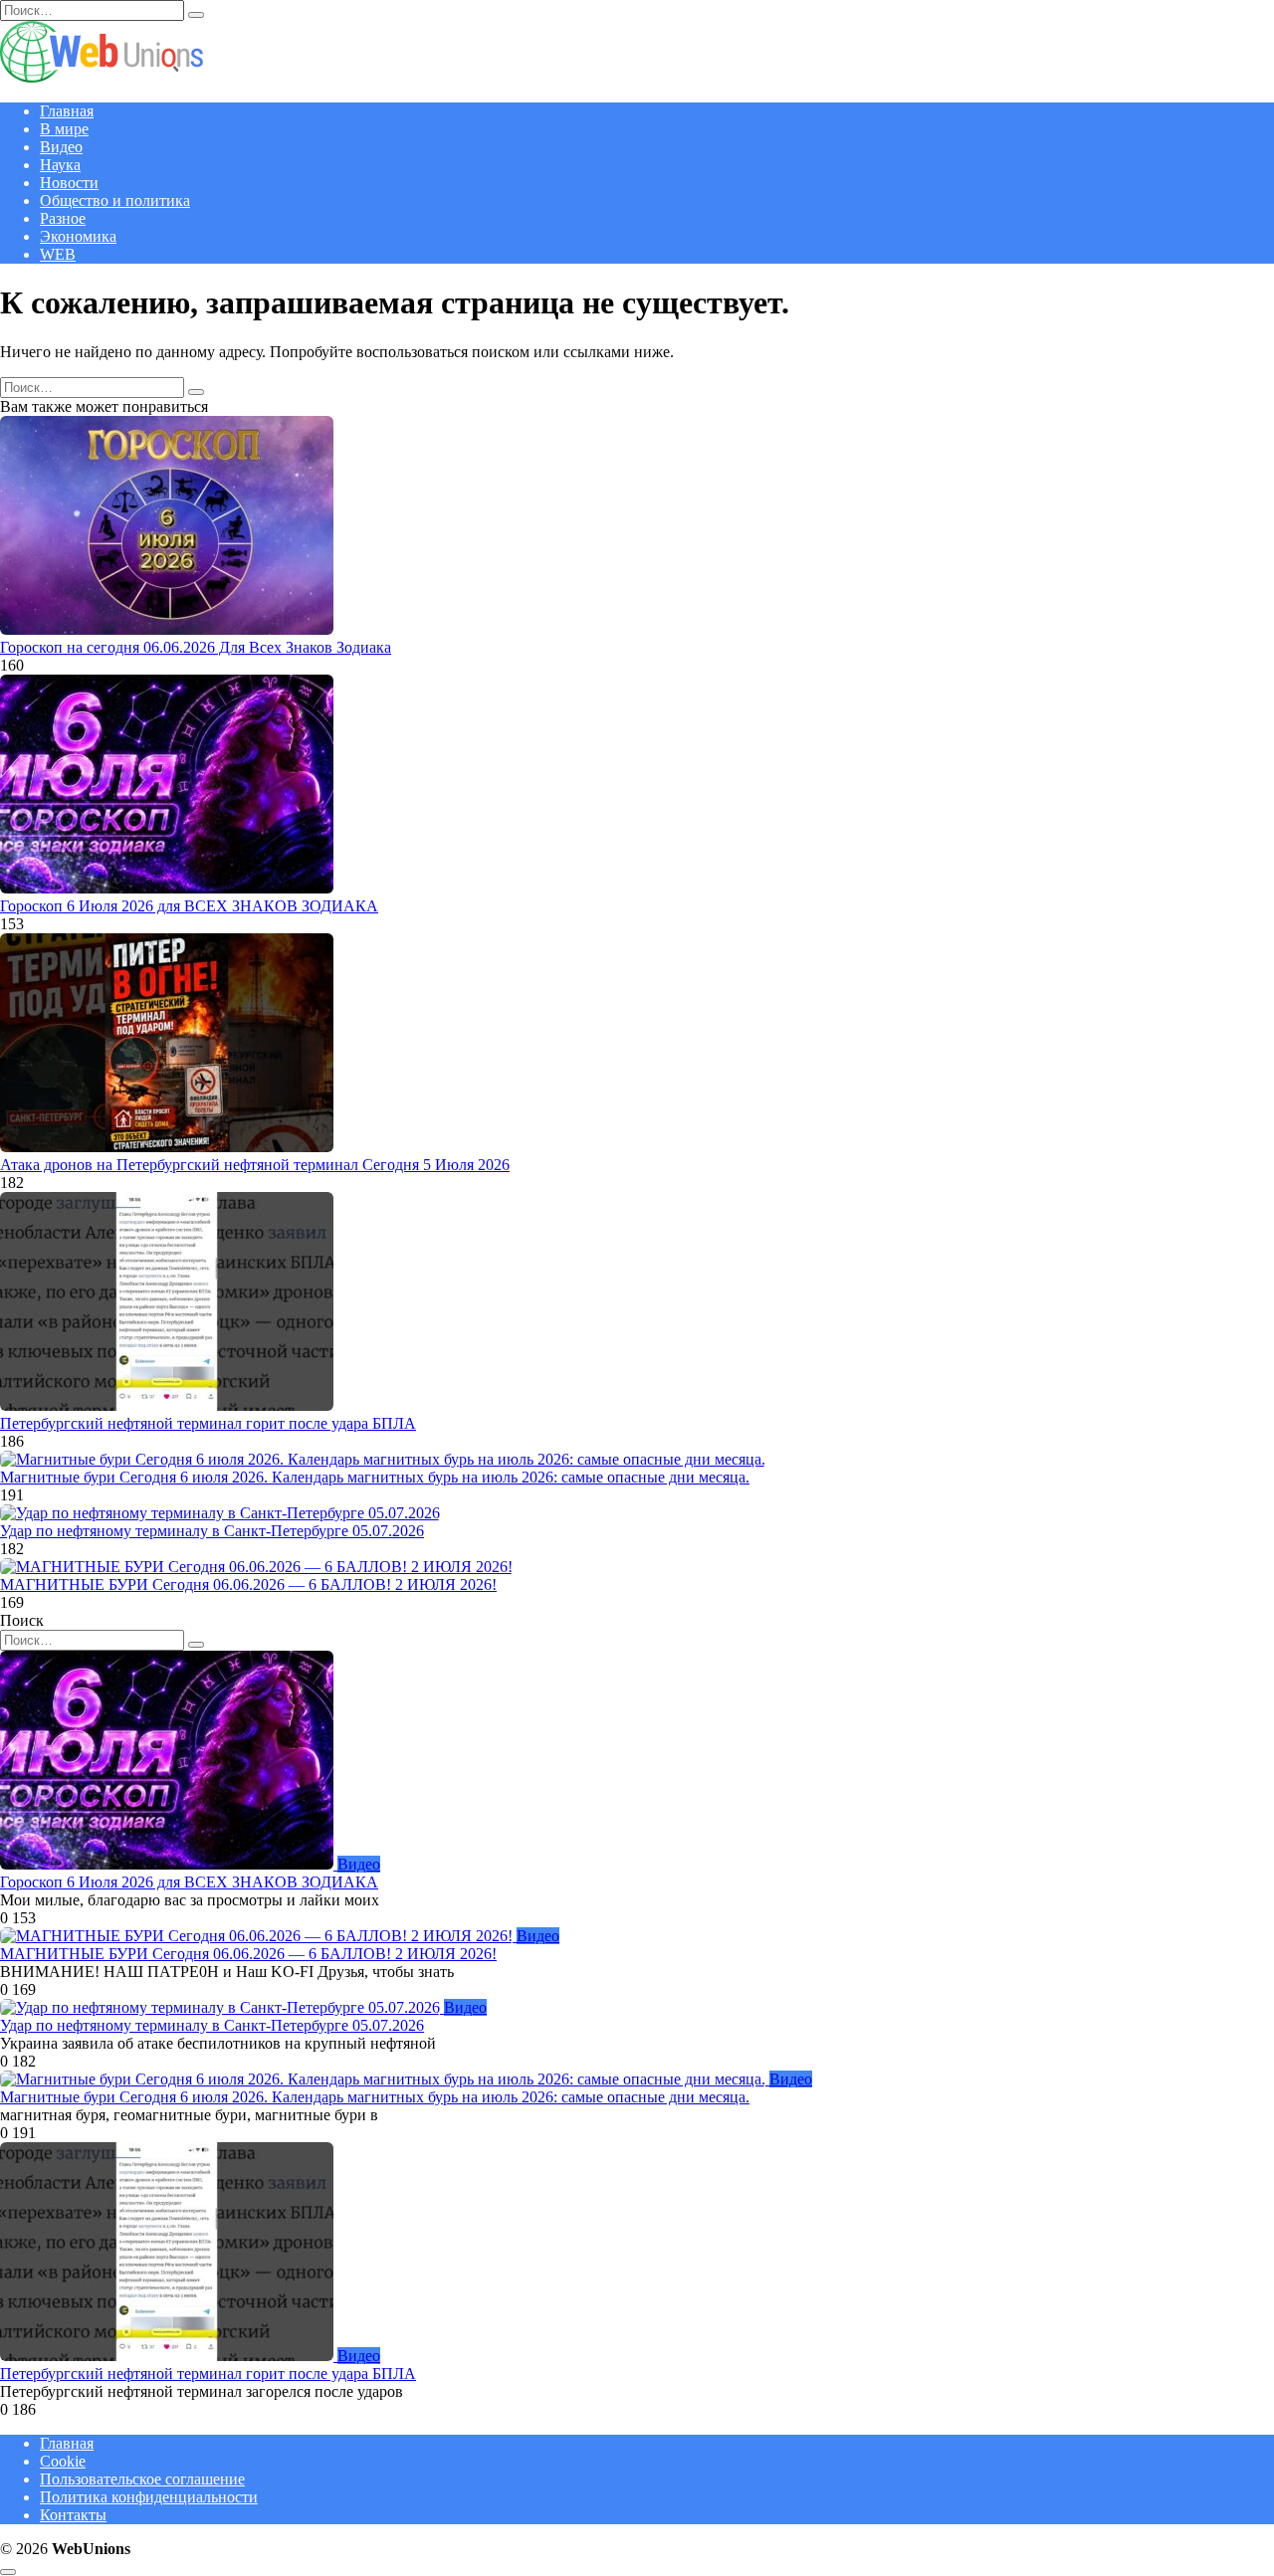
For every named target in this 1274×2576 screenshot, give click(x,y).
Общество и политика (115, 200)
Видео (61, 147)
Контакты (73, 2515)
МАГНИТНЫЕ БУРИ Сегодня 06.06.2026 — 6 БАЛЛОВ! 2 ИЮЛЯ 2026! (248, 1585)
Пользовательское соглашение (142, 2479)
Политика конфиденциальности (149, 2497)
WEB (58, 254)
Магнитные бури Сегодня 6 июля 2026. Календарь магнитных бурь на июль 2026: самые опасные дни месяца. (375, 1477)
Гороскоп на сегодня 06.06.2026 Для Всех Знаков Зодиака (196, 647)
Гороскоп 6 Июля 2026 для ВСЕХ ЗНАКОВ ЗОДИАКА (189, 906)
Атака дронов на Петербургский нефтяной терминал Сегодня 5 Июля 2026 (255, 1165)
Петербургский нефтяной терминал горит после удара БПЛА (208, 1423)
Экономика (78, 236)
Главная (67, 111)
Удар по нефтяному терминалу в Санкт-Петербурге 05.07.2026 (212, 1531)
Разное (63, 218)
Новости (69, 183)
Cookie (63, 2461)
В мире (64, 129)
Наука (60, 165)
